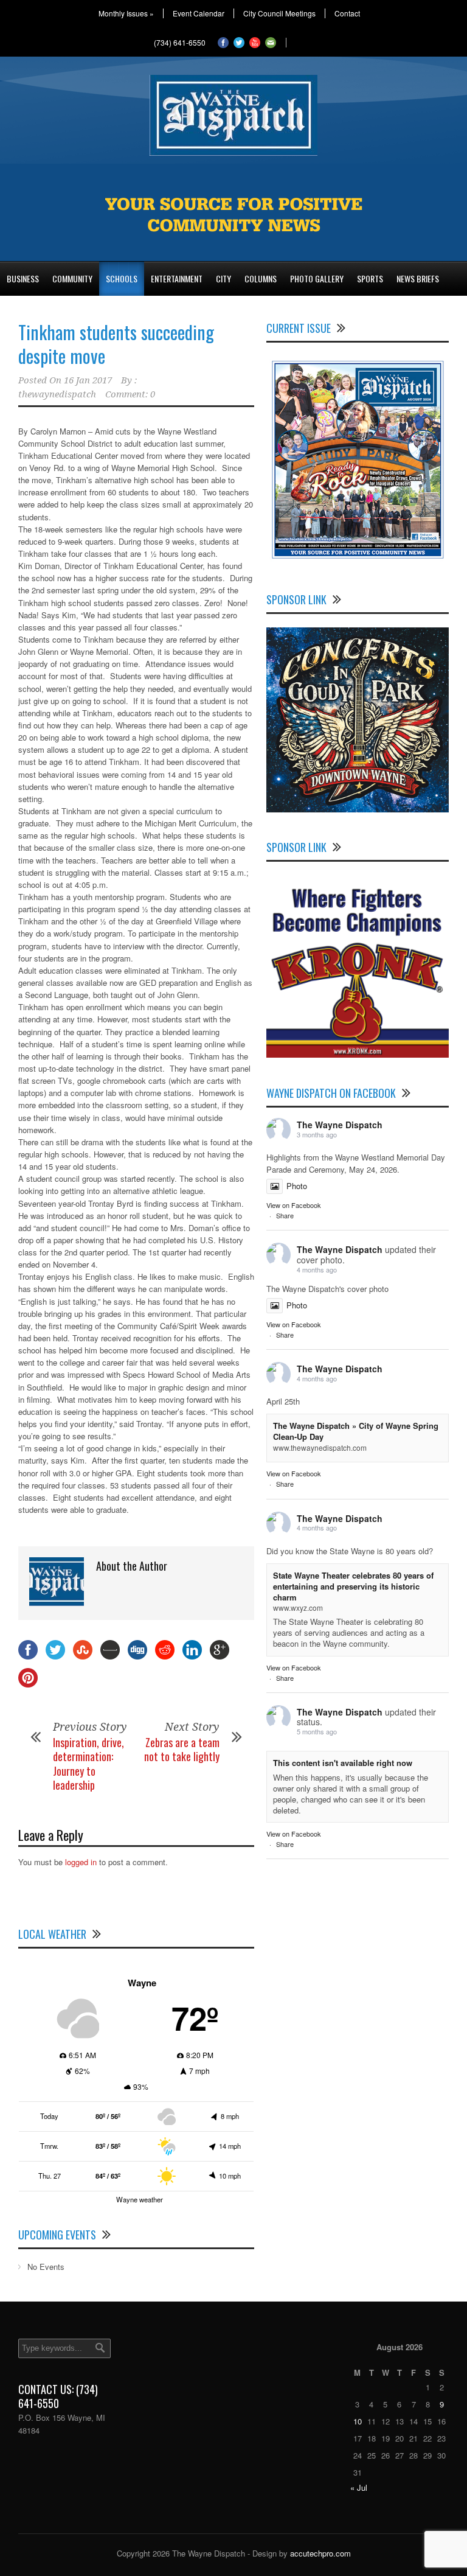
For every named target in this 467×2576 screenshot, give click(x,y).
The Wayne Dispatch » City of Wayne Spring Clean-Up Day (356, 1431)
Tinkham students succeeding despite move (116, 344)
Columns (261, 278)
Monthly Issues (126, 13)
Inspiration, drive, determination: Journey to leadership (88, 1764)
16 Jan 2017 (88, 380)
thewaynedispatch (57, 394)
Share (285, 1215)
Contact (347, 13)
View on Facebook (294, 1205)
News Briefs (418, 278)
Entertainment (177, 278)
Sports (370, 278)
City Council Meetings (279, 13)
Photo (297, 1186)
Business (23, 278)
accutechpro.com (320, 2553)
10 (358, 2421)
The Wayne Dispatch (340, 1125)
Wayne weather (140, 2199)
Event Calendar (199, 13)
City (223, 278)
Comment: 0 (130, 394)
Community (72, 278)
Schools (122, 278)
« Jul (359, 2487)
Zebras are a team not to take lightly (182, 1749)
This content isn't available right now (343, 1763)
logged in (81, 1862)
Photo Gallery (317, 278)
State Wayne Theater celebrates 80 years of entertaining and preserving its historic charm (353, 1586)
